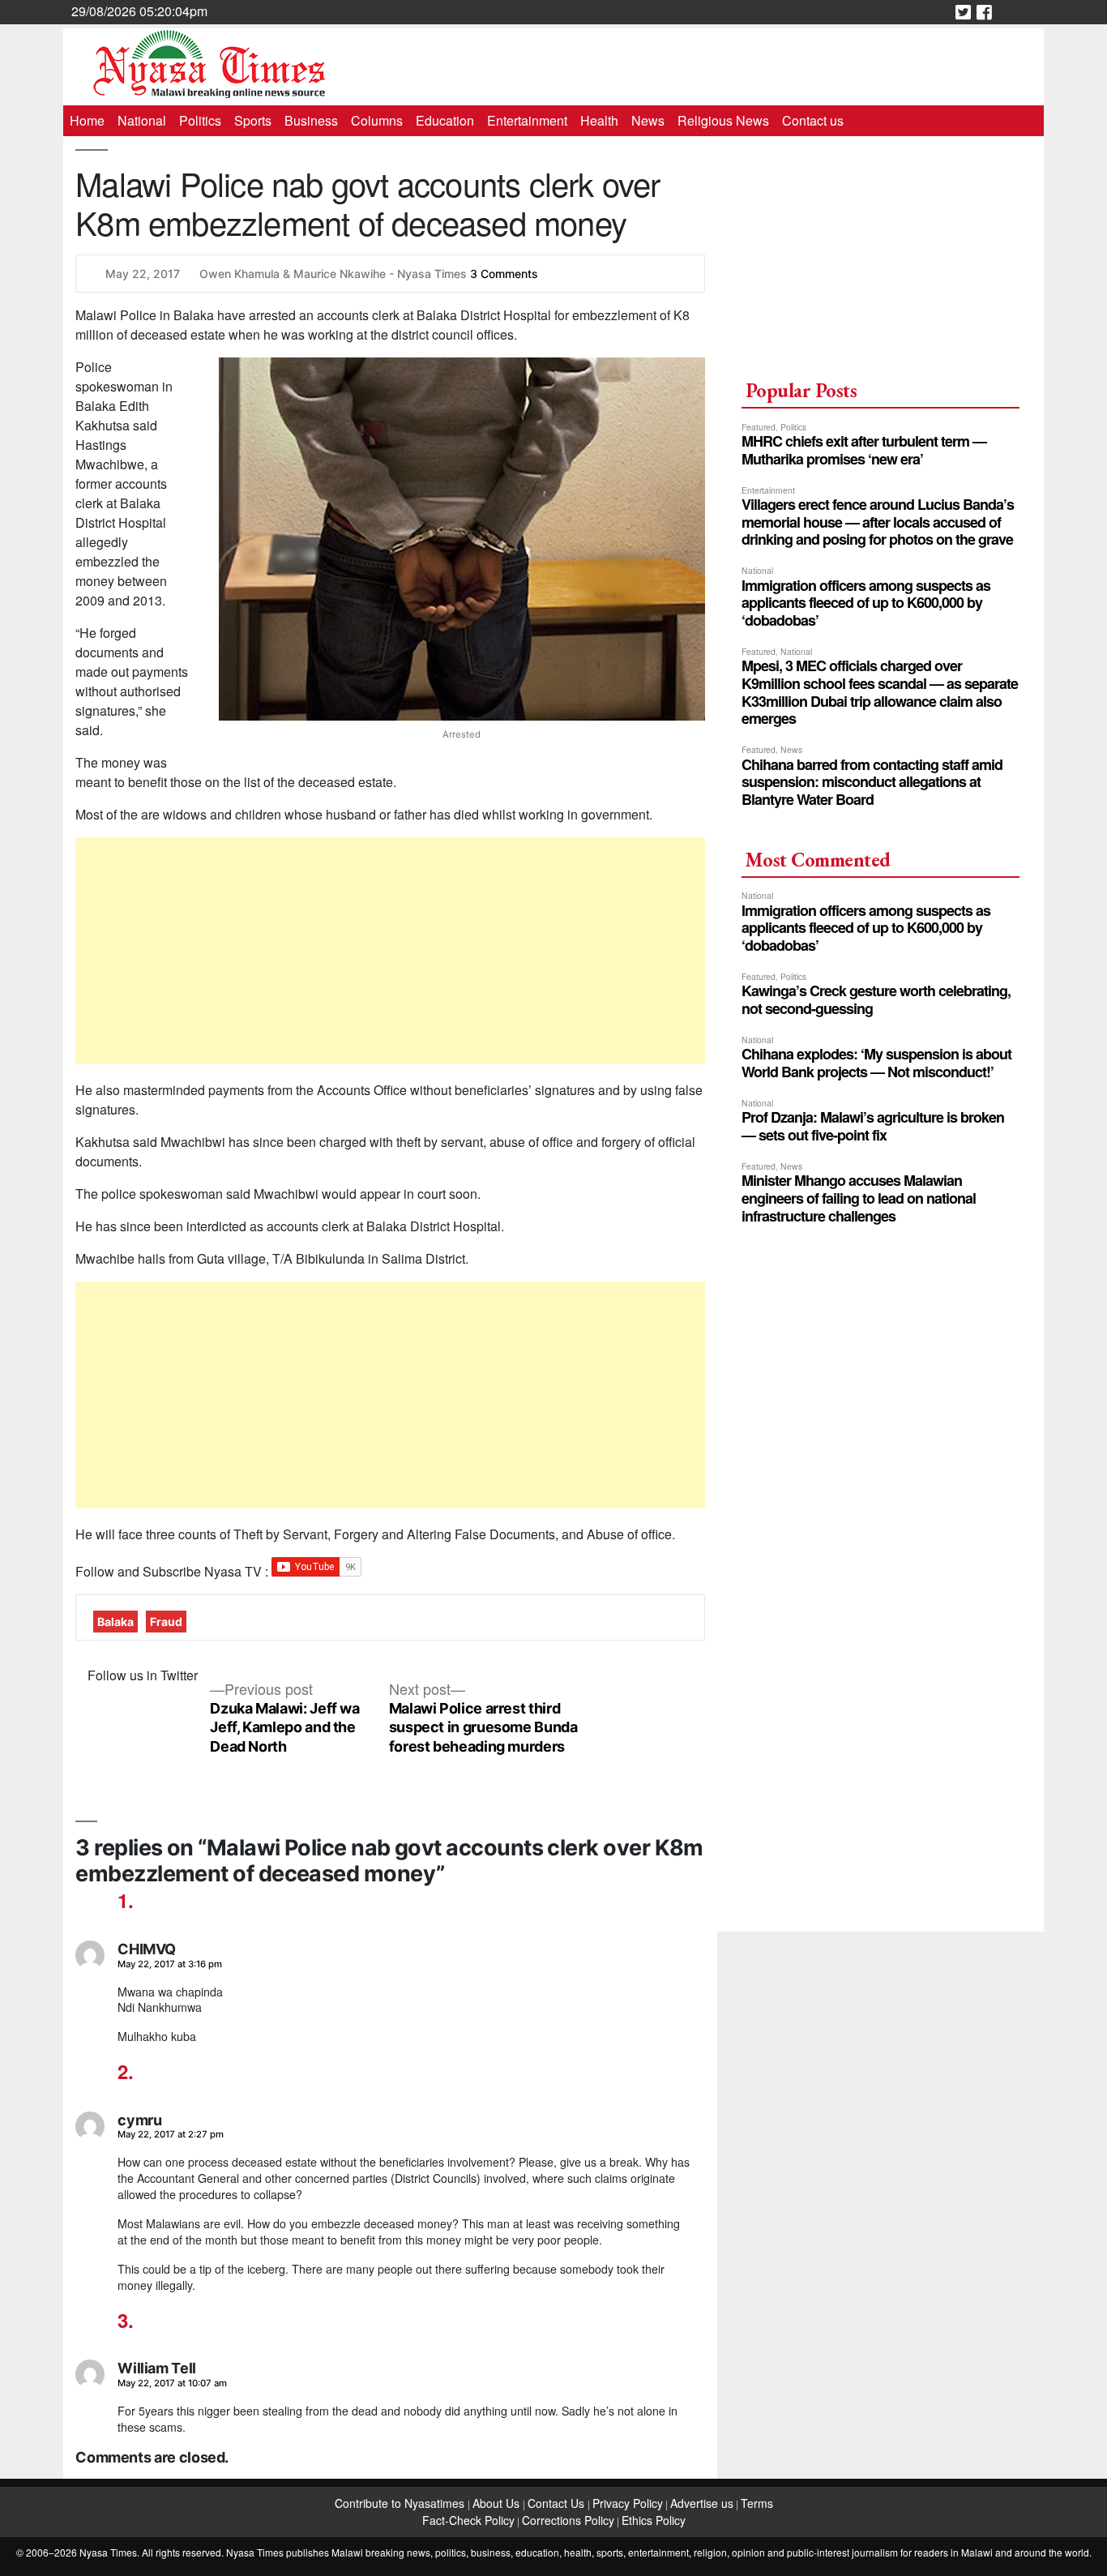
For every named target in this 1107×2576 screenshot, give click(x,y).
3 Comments (504, 274)
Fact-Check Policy (468, 2520)
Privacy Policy (628, 2503)
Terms (757, 2503)
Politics (200, 120)
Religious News (723, 120)
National (142, 120)
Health (599, 120)
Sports (253, 120)
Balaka (115, 1622)
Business (311, 120)
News (648, 120)
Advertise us (702, 2503)
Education (445, 120)
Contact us (813, 120)
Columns (377, 120)
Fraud (166, 1622)
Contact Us (558, 2503)
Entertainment (527, 120)
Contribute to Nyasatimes (401, 2503)
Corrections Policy (568, 2520)
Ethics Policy (654, 2520)
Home (87, 120)
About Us (498, 2503)
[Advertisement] (390, 951)
